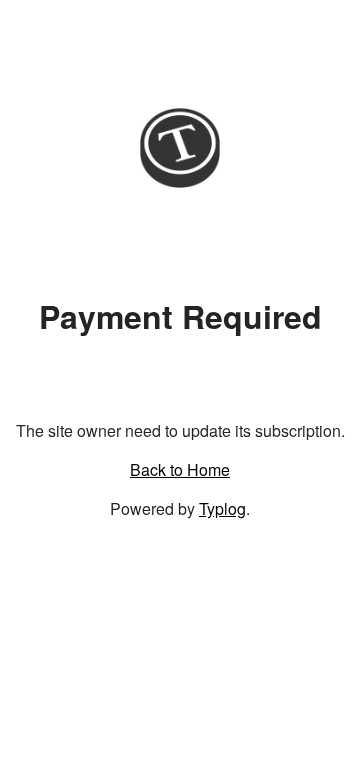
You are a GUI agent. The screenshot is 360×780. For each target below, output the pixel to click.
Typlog (222, 508)
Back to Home (180, 469)
